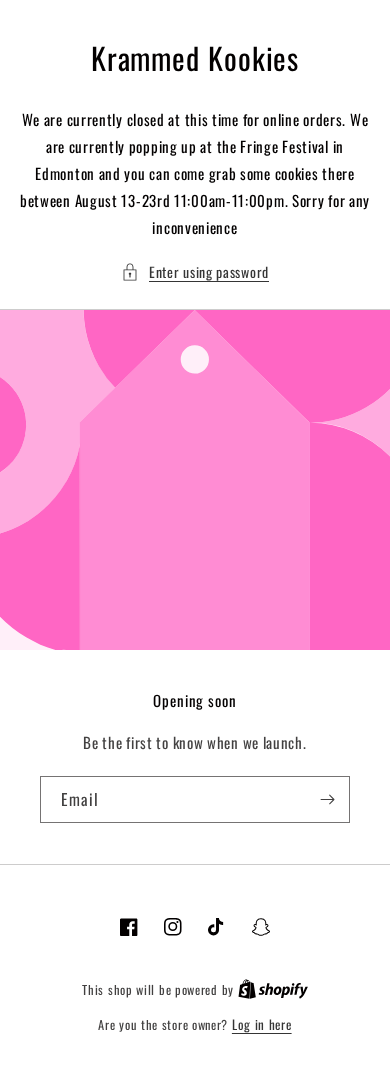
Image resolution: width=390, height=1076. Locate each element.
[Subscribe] (327, 799)
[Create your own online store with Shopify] (273, 989)
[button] (195, 271)
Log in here (262, 1024)
